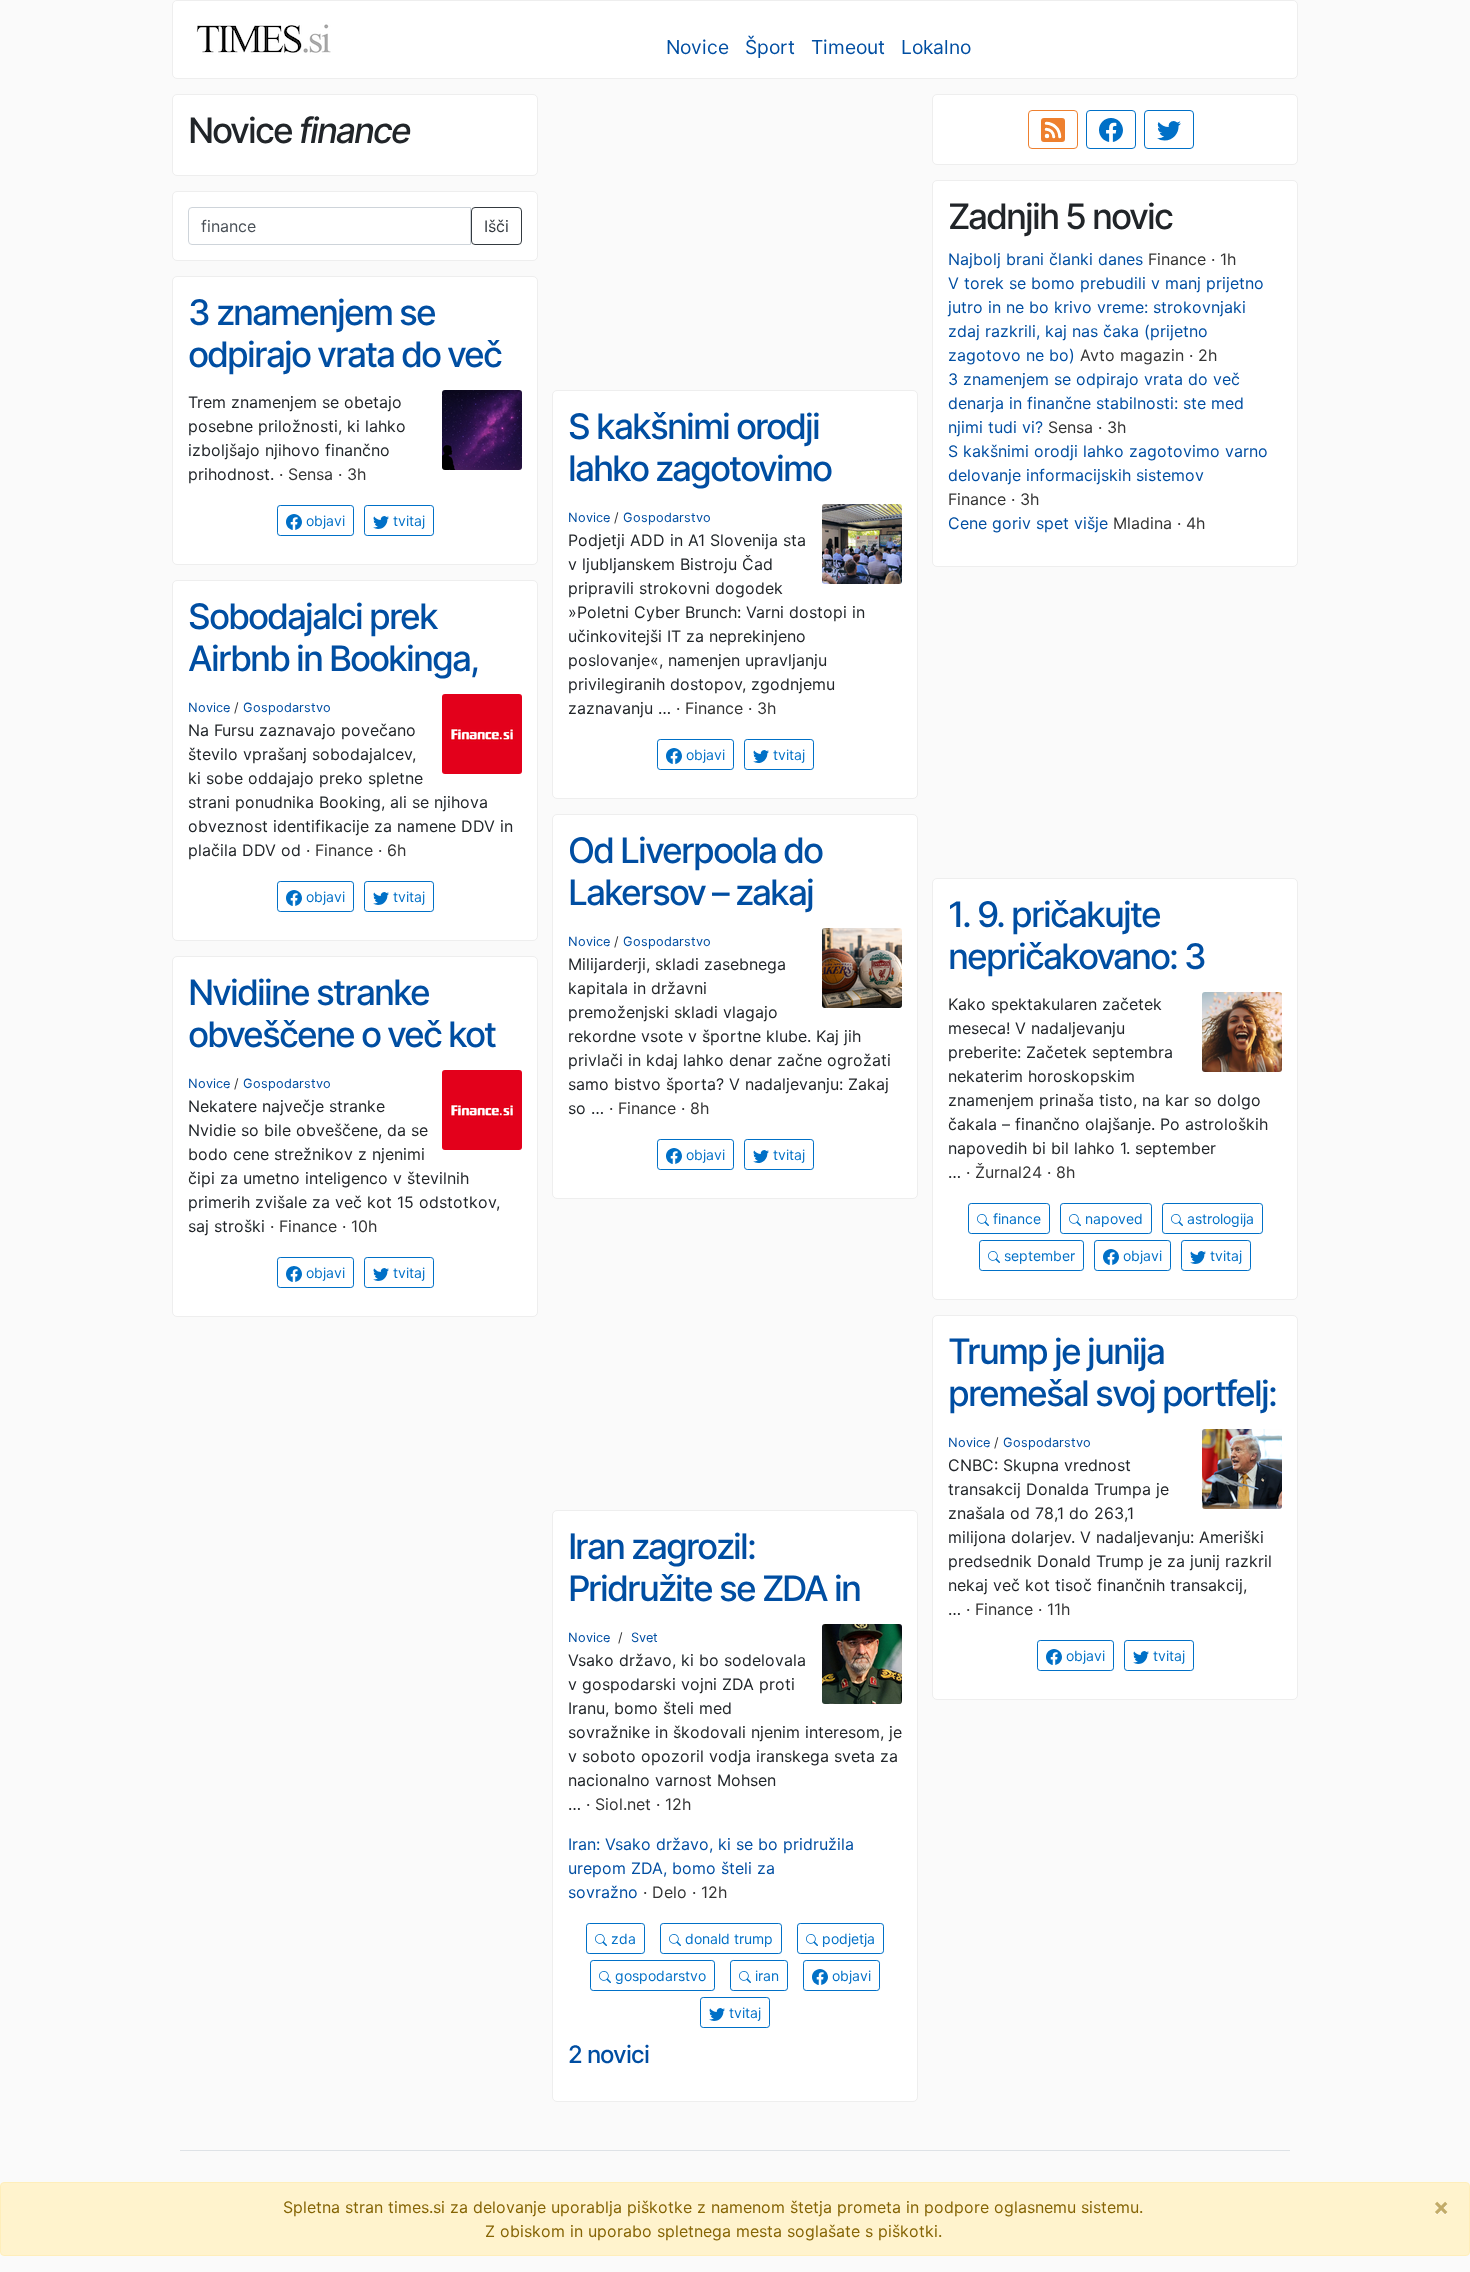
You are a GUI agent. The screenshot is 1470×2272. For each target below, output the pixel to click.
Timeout (848, 47)
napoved (1112, 1218)
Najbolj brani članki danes (1045, 259)
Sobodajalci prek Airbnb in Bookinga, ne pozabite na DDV (335, 658)
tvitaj (407, 520)
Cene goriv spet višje (1028, 523)
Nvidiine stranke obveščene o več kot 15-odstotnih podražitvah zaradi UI (345, 1056)
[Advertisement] (735, 235)
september (1037, 1255)
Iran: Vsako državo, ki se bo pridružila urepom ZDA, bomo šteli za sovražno (711, 1868)
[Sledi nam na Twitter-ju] (1169, 130)
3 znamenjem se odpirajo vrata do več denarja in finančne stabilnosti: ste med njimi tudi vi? (1096, 403)
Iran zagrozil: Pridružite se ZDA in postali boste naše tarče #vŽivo (714, 1610)
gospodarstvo (658, 1975)
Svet (644, 1637)
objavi (323, 520)
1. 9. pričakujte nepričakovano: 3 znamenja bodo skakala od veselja (1083, 978)
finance (1015, 1218)
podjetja (846, 1938)
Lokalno (936, 47)
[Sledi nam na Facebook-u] (1111, 130)
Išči (496, 226)
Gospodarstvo (667, 517)
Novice (697, 47)
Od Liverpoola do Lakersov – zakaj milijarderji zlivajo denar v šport (695, 914)
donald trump (727, 1938)
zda (621, 1938)
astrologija (1218, 1218)
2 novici (608, 2054)
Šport (770, 47)
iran (765, 1975)
